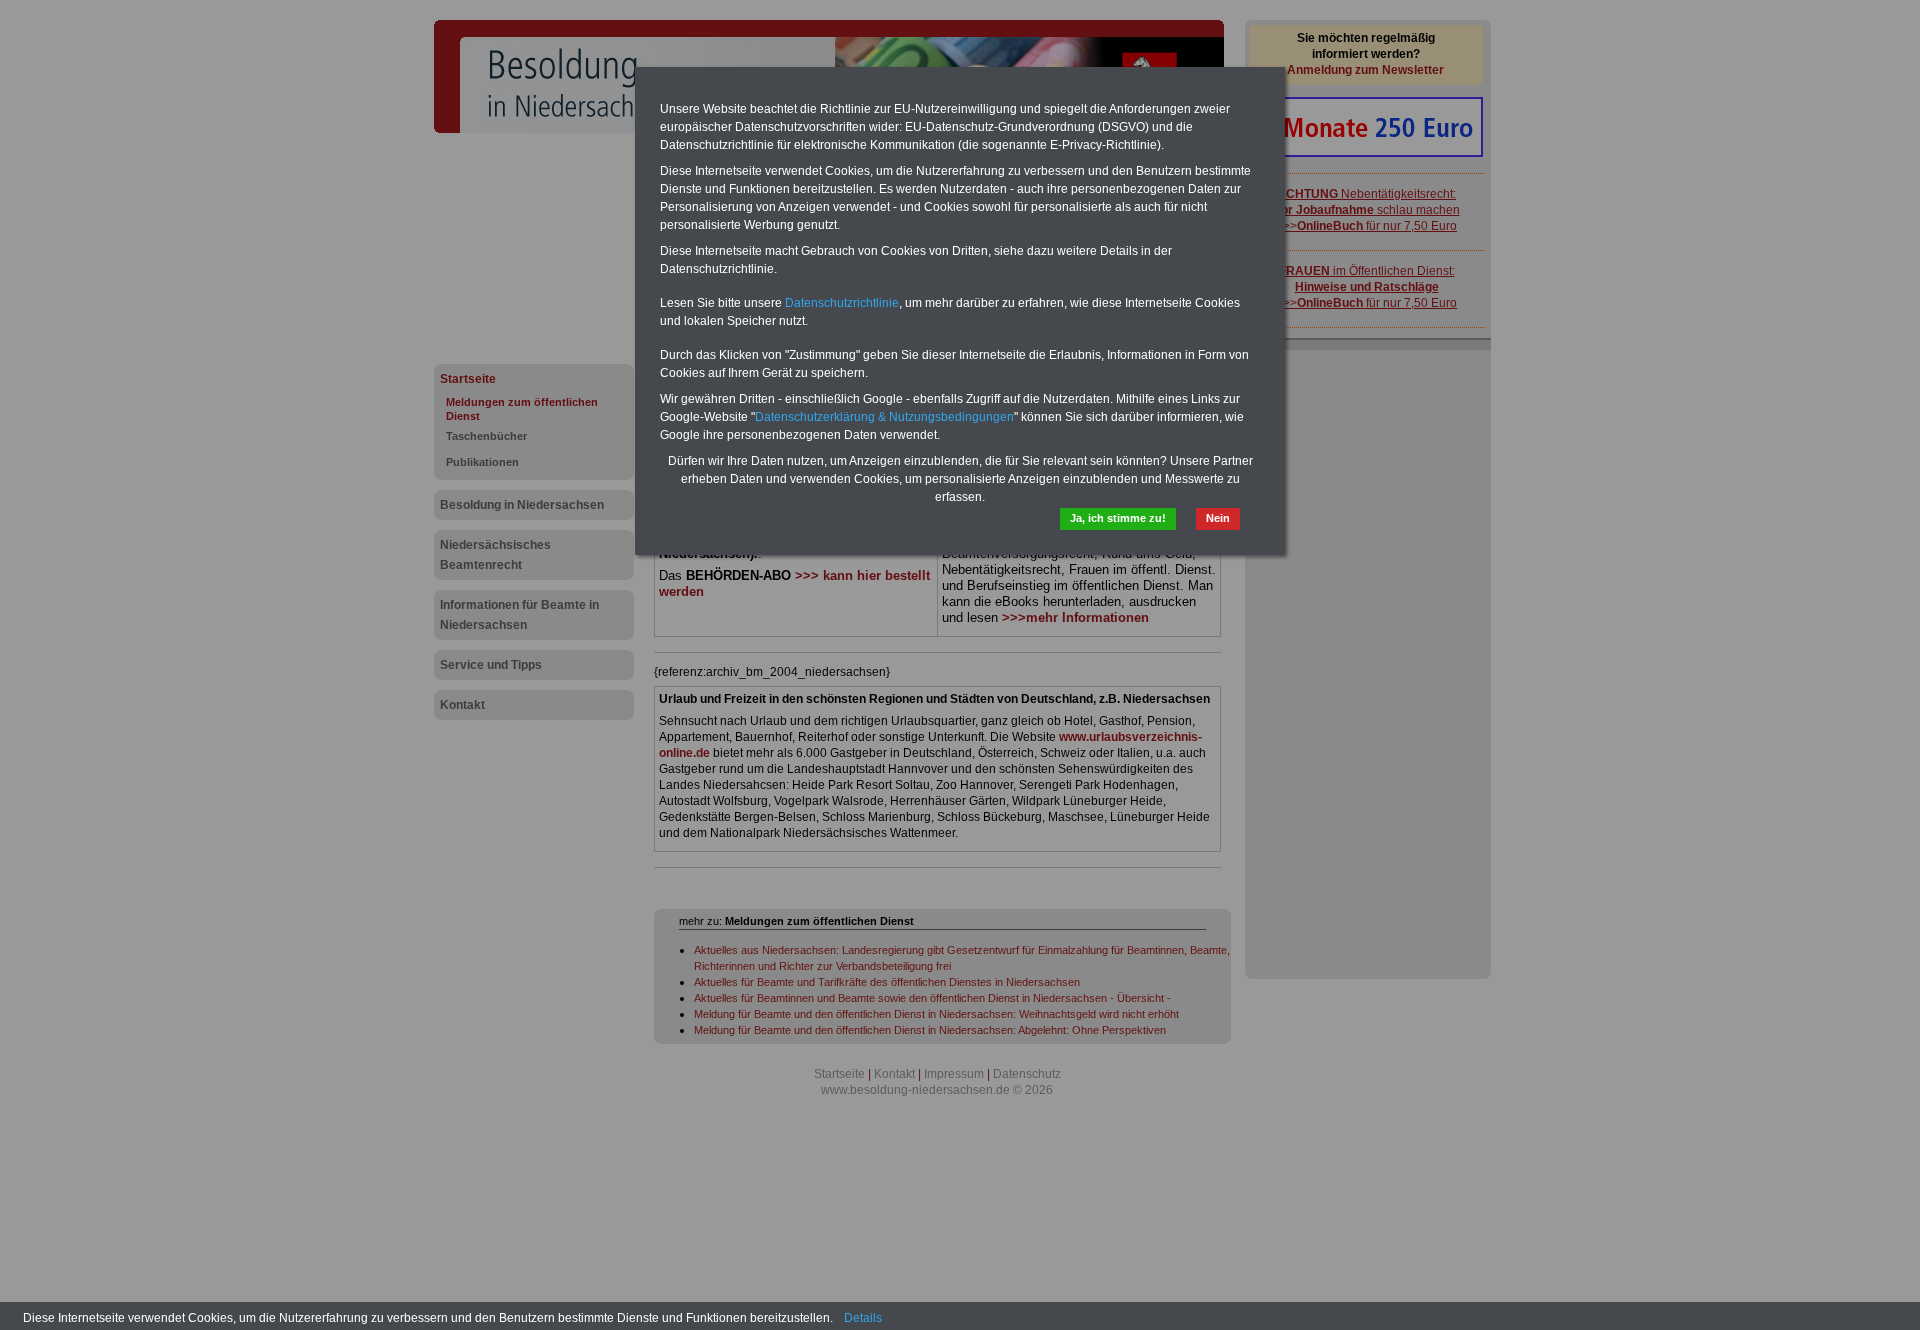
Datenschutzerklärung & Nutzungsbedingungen (884, 417)
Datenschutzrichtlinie (842, 303)
